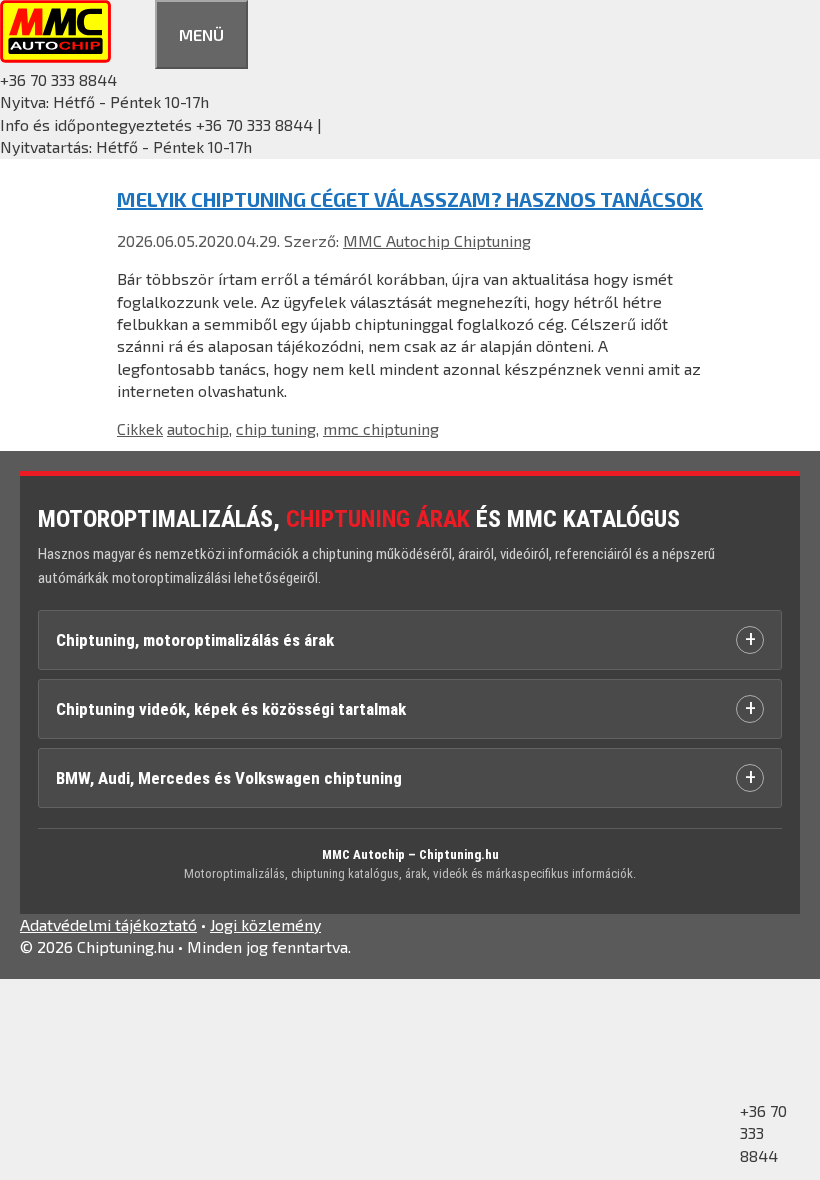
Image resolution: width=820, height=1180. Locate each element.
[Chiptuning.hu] (55, 56)
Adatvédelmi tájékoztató (108, 924)
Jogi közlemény (265, 924)
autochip (198, 428)
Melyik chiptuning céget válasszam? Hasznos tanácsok (410, 199)
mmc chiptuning (381, 428)
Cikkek (140, 428)
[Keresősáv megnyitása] (133, 31)
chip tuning (276, 428)
